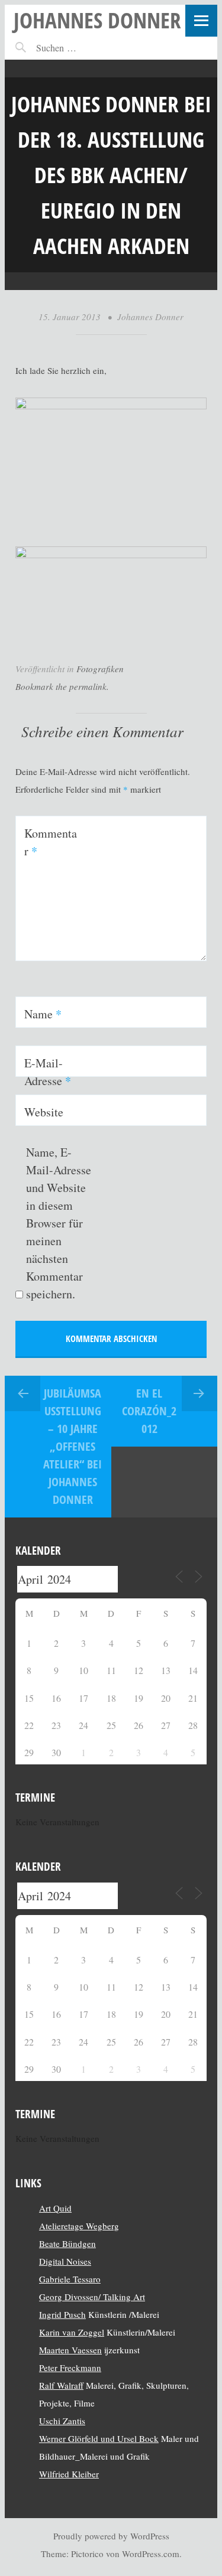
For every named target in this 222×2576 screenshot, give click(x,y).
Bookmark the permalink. (62, 686)
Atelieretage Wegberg (79, 2226)
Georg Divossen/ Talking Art (92, 2297)
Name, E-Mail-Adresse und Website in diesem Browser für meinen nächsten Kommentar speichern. (59, 1223)
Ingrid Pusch (62, 2314)
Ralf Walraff (61, 2385)
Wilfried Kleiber (69, 2474)
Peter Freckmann (70, 2367)
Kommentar (51, 842)
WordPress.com (151, 2554)
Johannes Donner (97, 20)
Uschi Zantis (62, 2421)
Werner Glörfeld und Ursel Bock (99, 2438)
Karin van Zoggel (72, 2332)
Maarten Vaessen (70, 2350)
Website (44, 1112)
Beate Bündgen (67, 2243)
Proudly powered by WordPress (111, 2536)
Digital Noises (65, 2261)
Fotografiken (100, 669)
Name (43, 1014)
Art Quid (55, 2208)
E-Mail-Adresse (48, 1072)
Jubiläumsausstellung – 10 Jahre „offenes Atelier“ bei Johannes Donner (73, 1446)
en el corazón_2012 (149, 1411)
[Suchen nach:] (82, 48)
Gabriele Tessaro (70, 2279)
